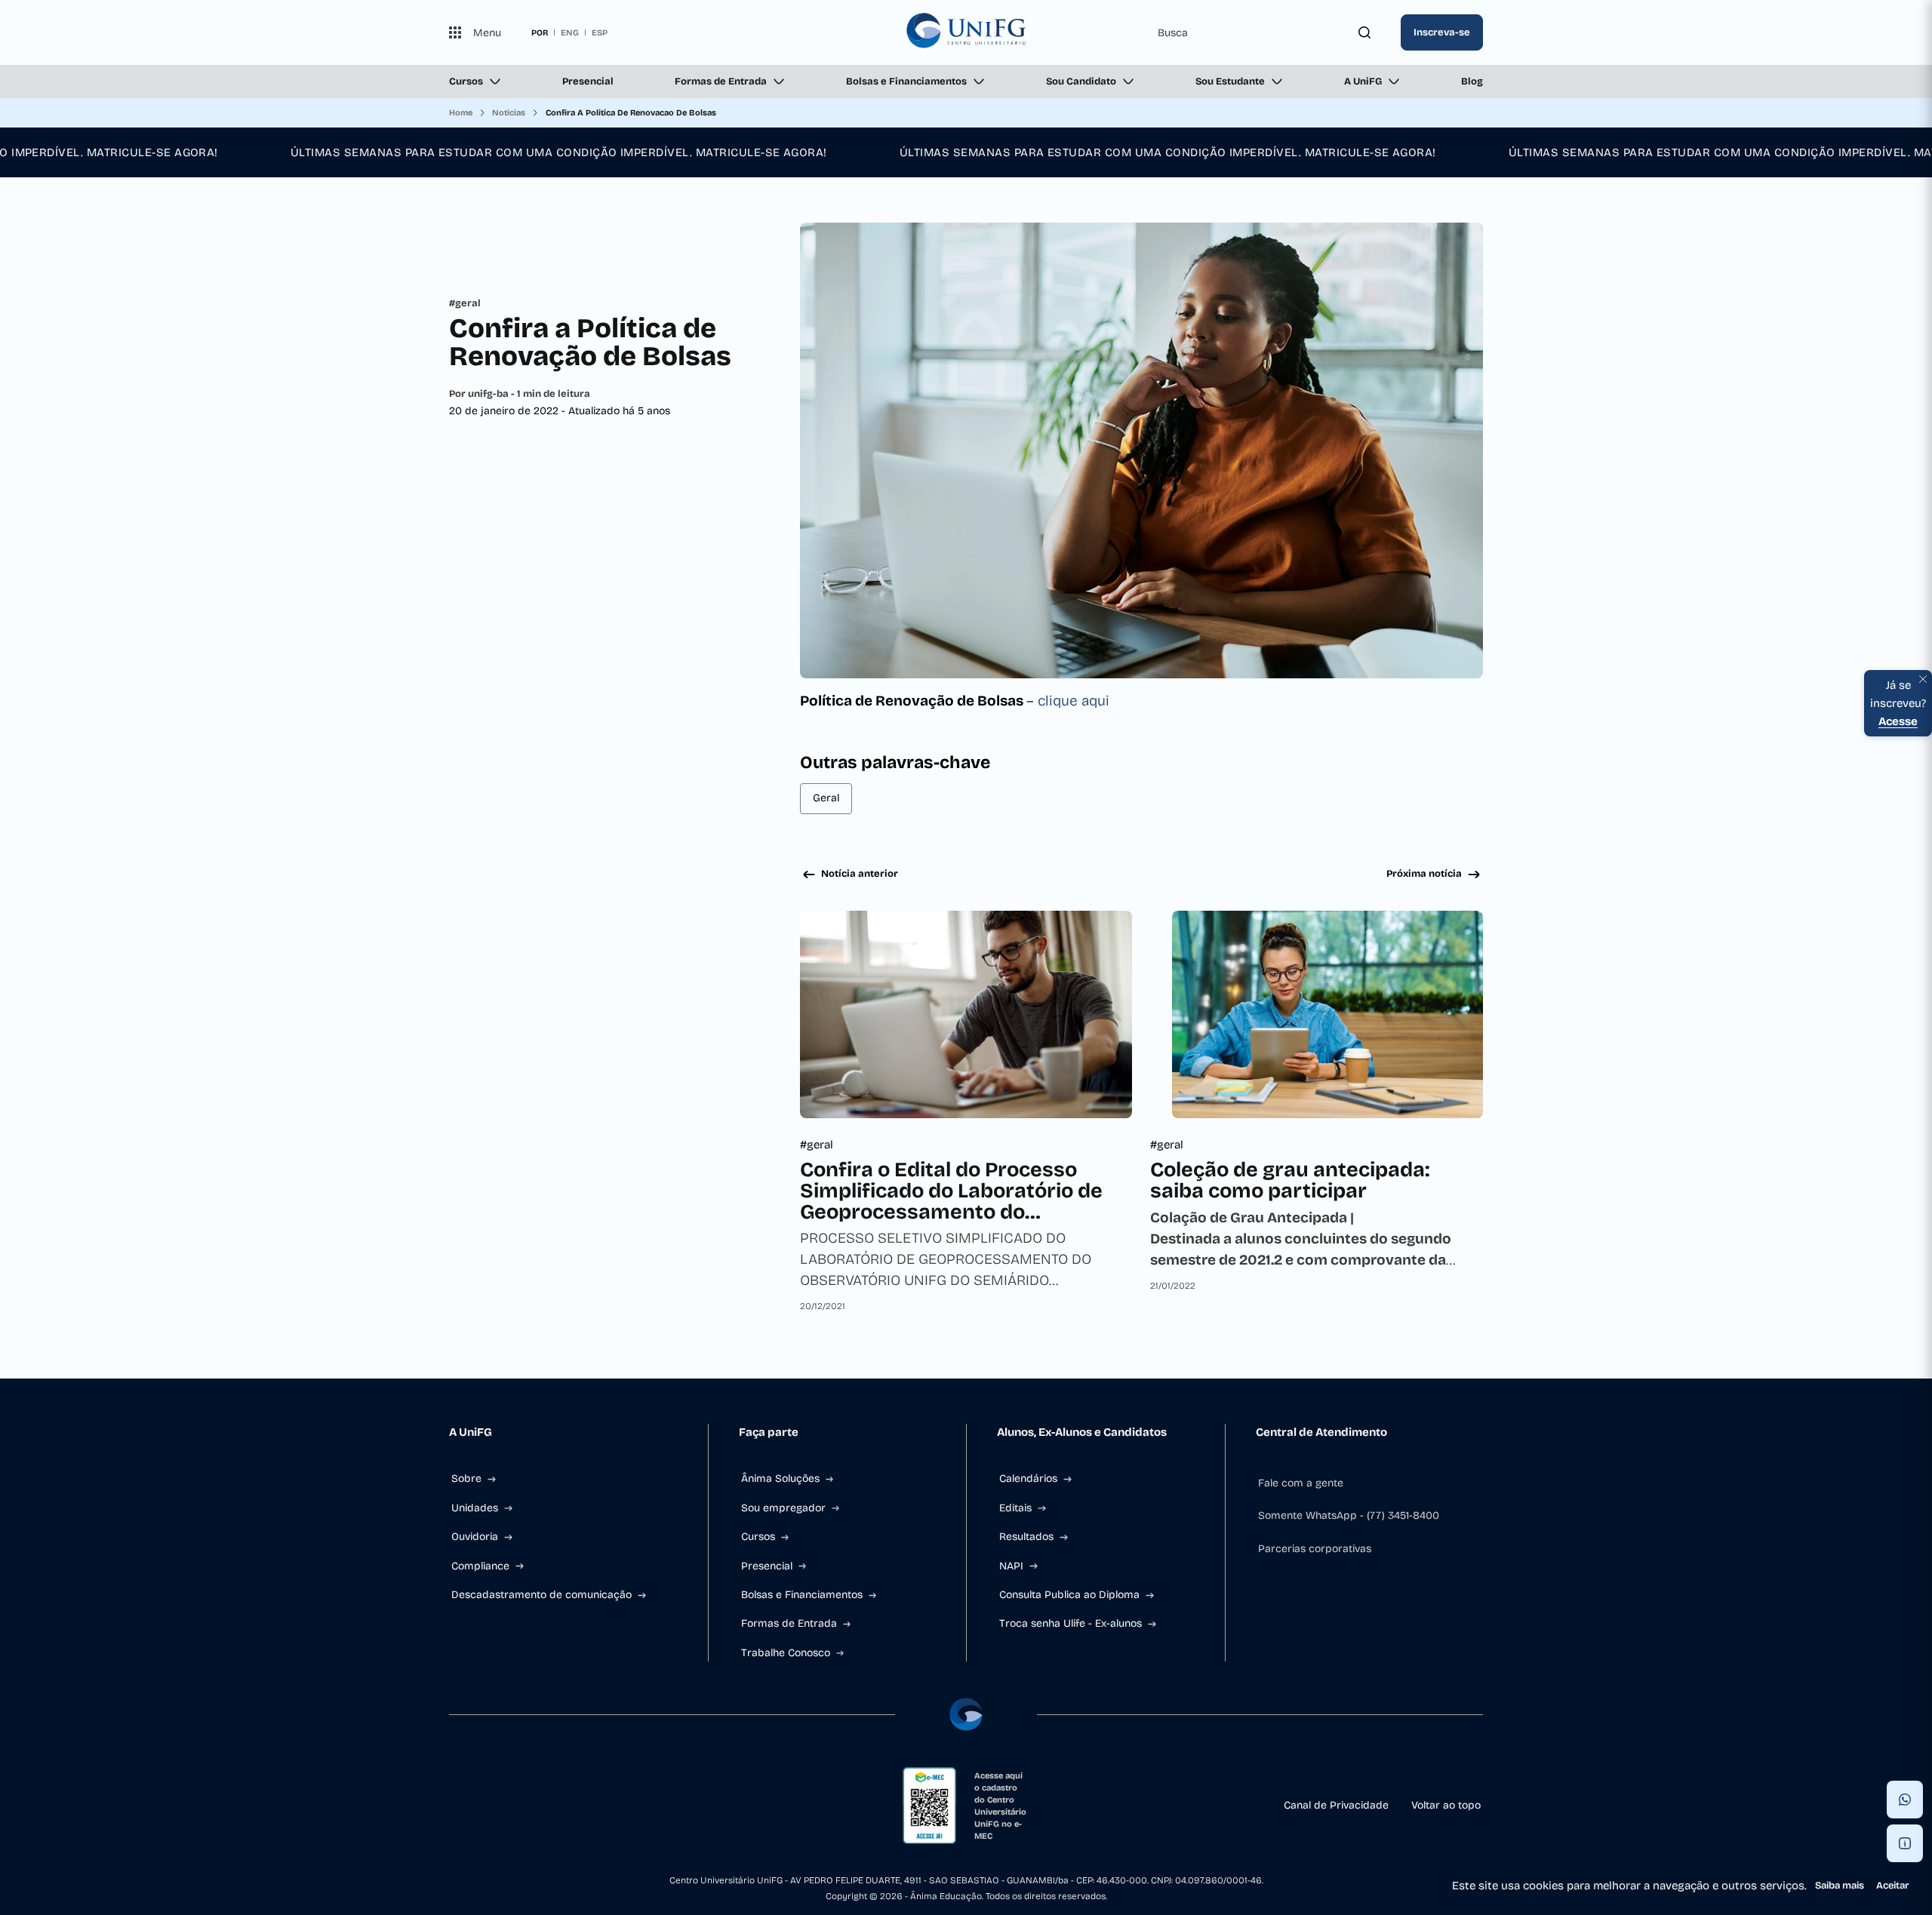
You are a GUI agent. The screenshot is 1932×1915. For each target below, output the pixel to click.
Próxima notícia (1424, 874)
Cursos (466, 81)
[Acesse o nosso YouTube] (600, 1806)
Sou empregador (783, 1508)
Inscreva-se (1442, 32)
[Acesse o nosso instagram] (491, 1806)
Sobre (466, 1479)
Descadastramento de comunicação (541, 1595)
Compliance (480, 1566)
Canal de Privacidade (1336, 1805)
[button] (1905, 1800)
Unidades (475, 1508)
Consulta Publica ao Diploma (1069, 1595)
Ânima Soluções (780, 1479)
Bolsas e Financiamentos (906, 81)
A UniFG (1363, 81)
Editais (1015, 1508)
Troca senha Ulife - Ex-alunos (1071, 1623)
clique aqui (1074, 701)
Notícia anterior (860, 874)
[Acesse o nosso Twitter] (564, 1806)
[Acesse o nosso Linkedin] (528, 1806)
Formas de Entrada (721, 81)
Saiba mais (1840, 1886)
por (540, 32)
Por (520, 394)
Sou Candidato (1081, 81)
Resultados (1026, 1537)
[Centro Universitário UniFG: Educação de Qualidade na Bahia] (966, 32)
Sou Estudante (1230, 81)
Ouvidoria (475, 1537)
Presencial (588, 81)
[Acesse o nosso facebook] (455, 1806)
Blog (1472, 81)
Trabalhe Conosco (786, 1653)
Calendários (1028, 1479)
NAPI (1011, 1566)
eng (570, 32)
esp (600, 32)
